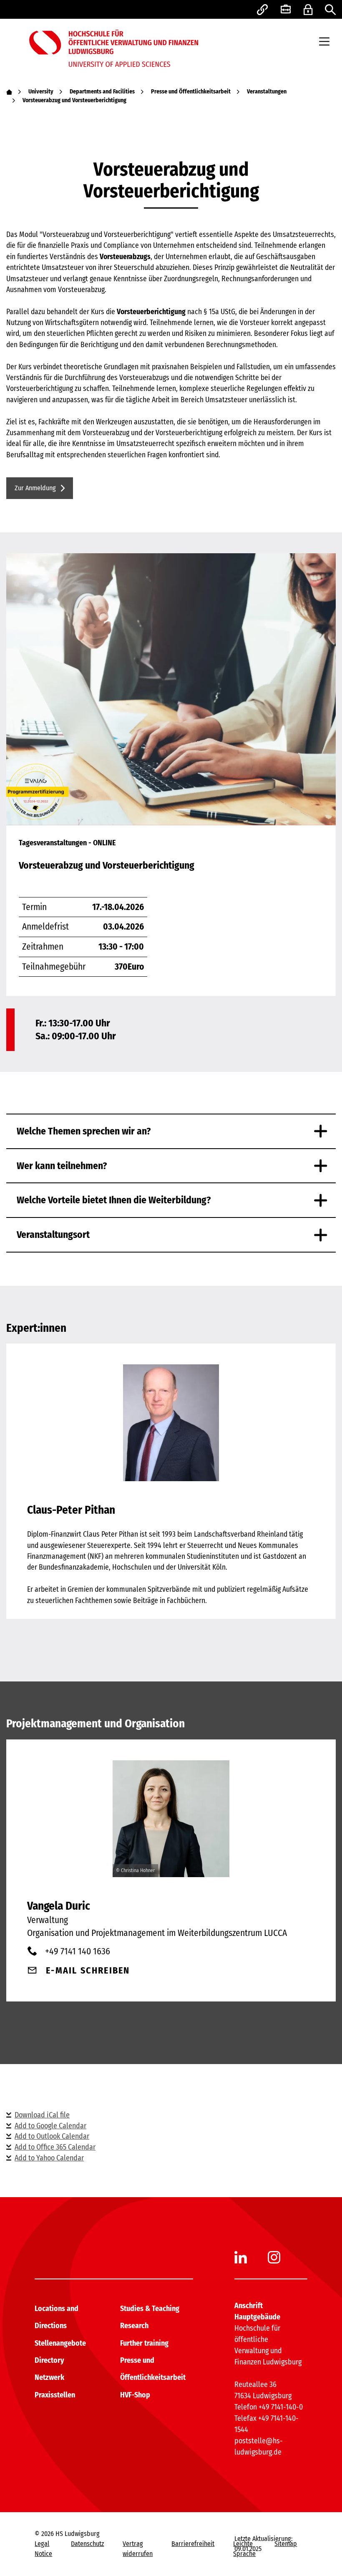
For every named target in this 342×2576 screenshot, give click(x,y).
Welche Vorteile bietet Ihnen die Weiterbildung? (114, 1200)
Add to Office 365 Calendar (55, 2147)
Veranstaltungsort (53, 1235)
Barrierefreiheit (193, 2544)
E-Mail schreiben (88, 1970)
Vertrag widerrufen (138, 2549)
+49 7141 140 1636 (78, 1951)
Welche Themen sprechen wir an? (84, 1131)
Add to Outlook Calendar (52, 2136)
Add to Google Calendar (50, 2126)
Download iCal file (42, 2115)
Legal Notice (43, 2549)
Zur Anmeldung (35, 488)
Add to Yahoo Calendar (49, 2158)
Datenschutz (87, 2544)
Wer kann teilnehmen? (62, 1166)
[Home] (9, 92)
